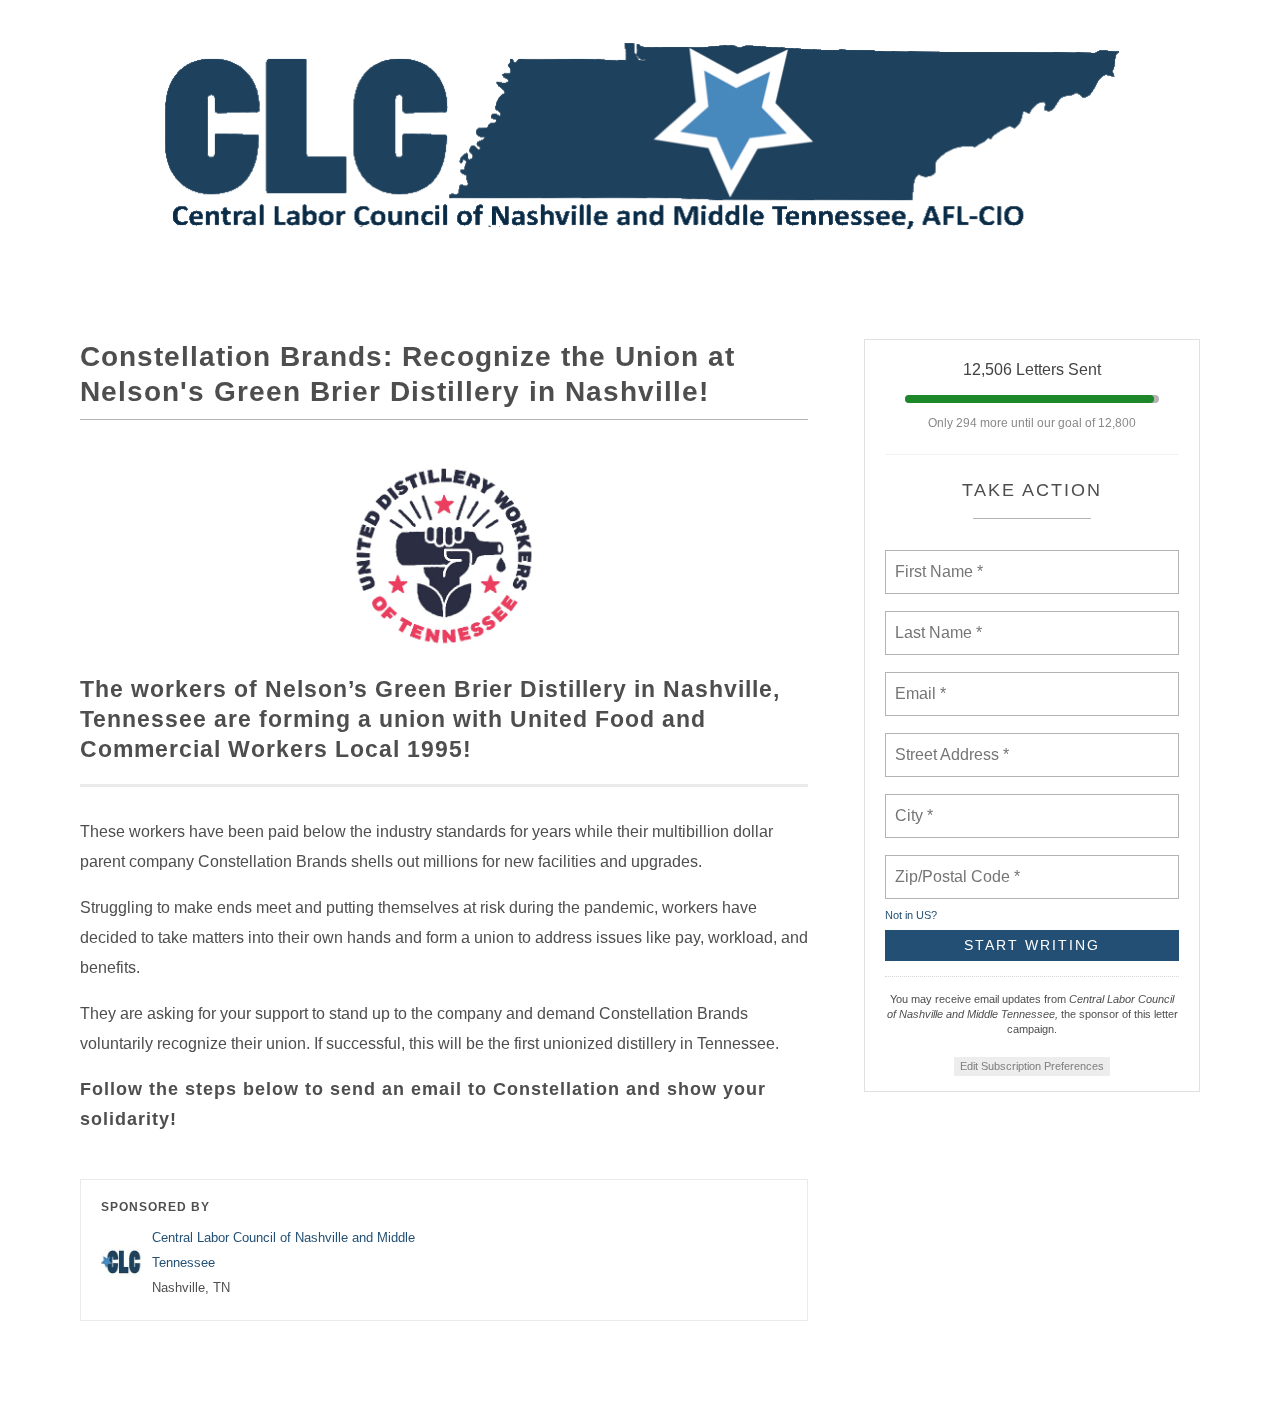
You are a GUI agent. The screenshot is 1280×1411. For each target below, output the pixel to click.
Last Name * (934, 621)
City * (914, 804)
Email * (918, 682)
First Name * (936, 560)
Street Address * (953, 743)
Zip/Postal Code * (953, 865)
